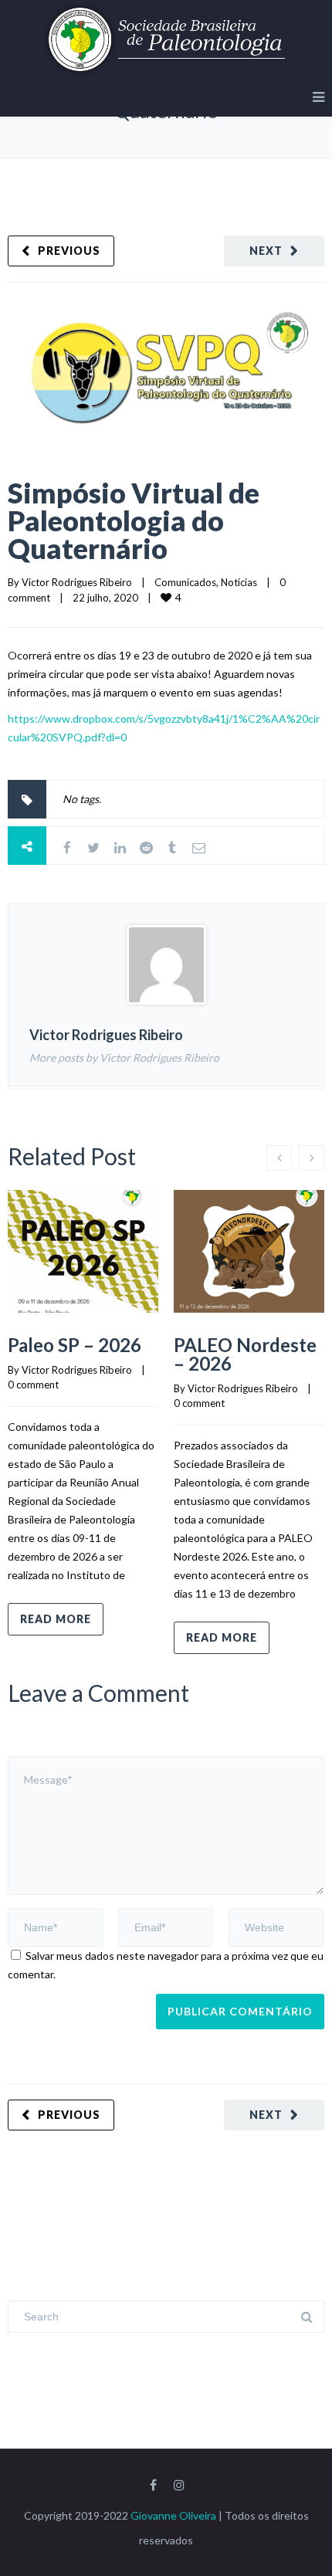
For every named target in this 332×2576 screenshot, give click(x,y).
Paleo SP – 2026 (75, 1345)
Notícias (239, 582)
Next (266, 251)
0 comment (33, 1385)
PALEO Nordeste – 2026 (245, 1354)
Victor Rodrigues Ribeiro (77, 582)
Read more (56, 1619)
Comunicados (185, 582)
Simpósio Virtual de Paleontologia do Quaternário (134, 520)
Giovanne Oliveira (173, 2515)
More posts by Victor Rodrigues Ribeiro (124, 1058)
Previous (69, 251)
